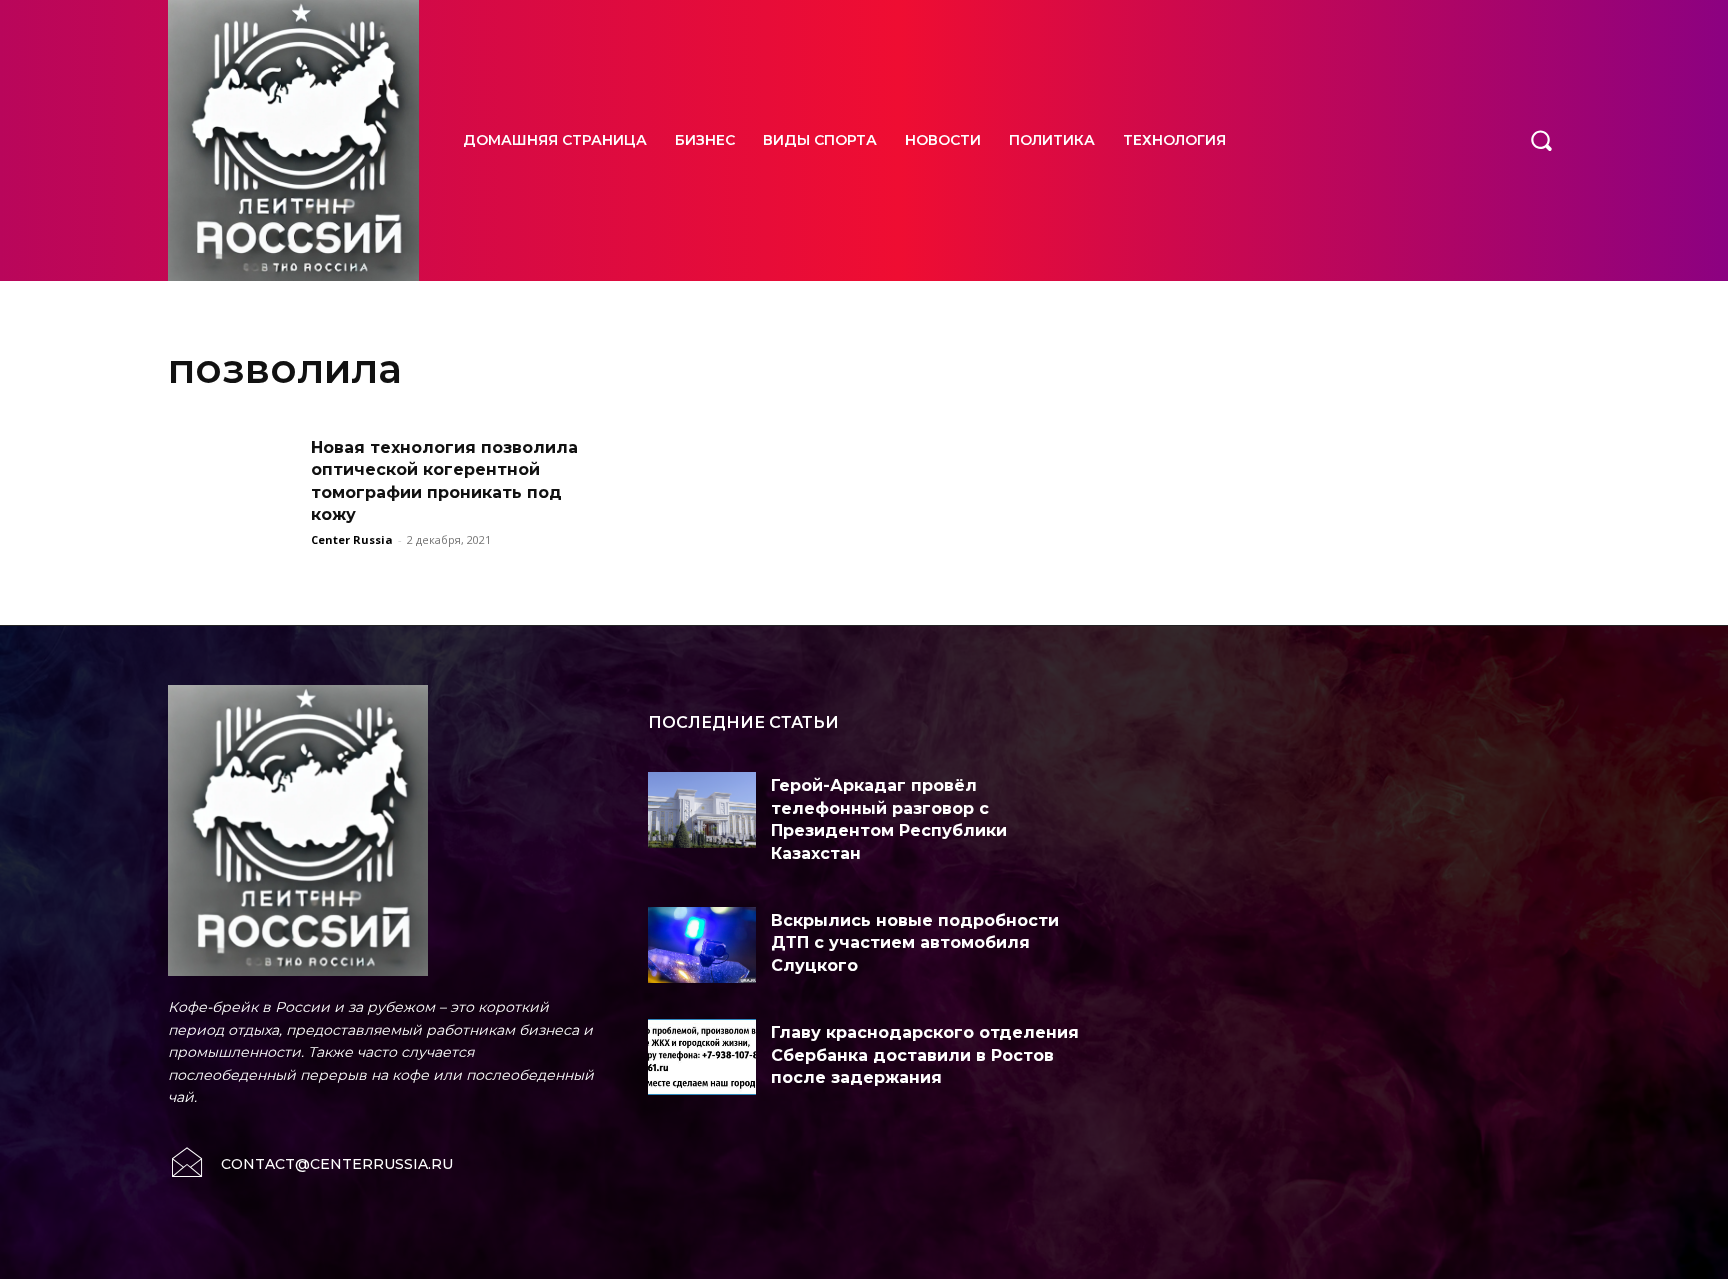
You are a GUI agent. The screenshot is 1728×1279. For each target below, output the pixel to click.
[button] (1541, 140)
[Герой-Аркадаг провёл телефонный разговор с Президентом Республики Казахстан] (702, 810)
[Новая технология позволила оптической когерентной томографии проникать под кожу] (233, 482)
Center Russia (352, 539)
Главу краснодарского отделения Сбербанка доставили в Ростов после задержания (925, 1055)
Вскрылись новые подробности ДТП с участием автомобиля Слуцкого (915, 943)
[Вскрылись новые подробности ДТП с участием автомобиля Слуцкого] (702, 945)
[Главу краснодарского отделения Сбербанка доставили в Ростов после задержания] (702, 1057)
